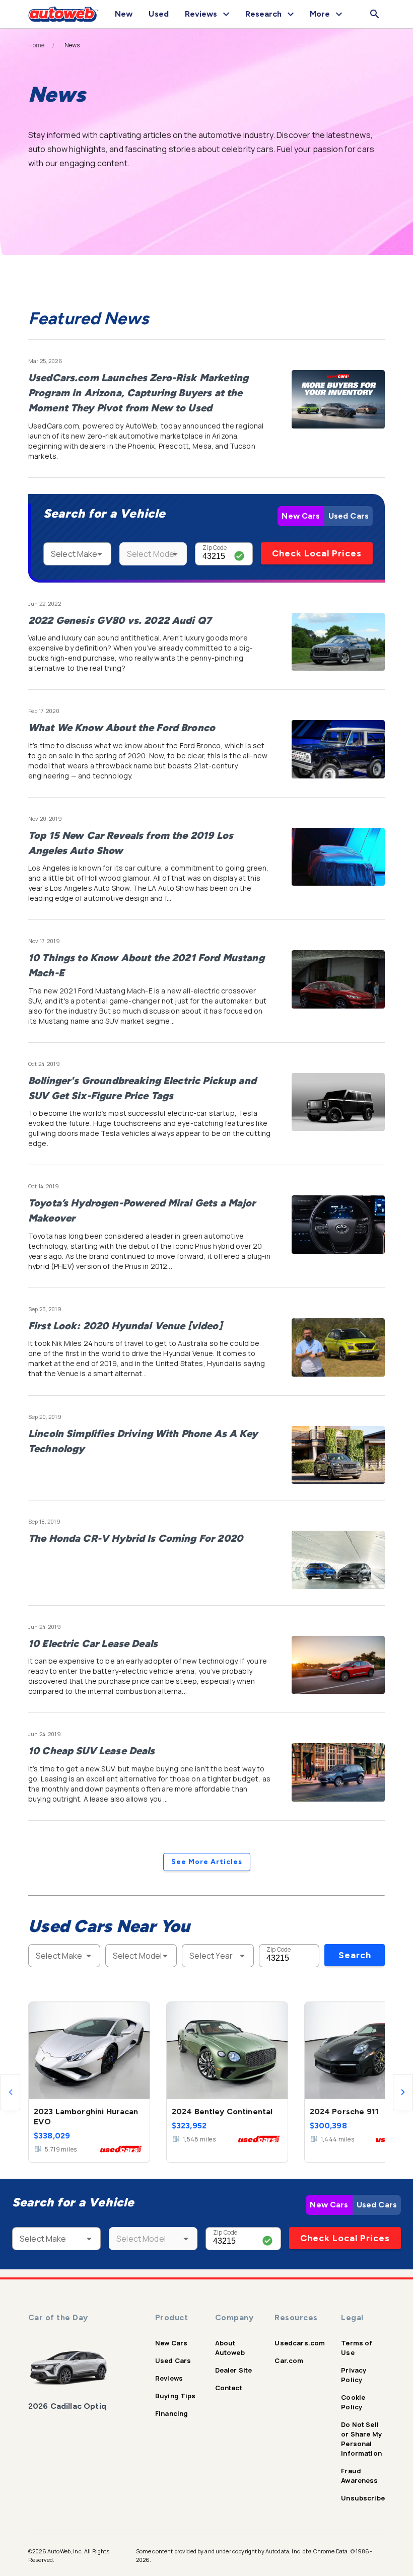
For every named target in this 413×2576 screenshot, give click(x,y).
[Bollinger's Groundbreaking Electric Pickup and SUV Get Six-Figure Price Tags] (338, 1102)
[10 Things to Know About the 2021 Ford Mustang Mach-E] (338, 979)
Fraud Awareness (359, 2476)
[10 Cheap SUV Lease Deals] (338, 1772)
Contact (229, 2388)
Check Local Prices (317, 553)
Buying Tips (176, 2396)
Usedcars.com (300, 2343)
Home (37, 45)
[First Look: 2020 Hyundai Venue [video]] (338, 1347)
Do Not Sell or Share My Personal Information (361, 2439)
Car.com (289, 2360)
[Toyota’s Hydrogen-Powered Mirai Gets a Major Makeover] (338, 1225)
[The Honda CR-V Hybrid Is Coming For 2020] (338, 1560)
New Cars (301, 516)
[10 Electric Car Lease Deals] (338, 1665)
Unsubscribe (363, 2498)
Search (355, 1955)
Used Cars (349, 516)
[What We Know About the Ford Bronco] (338, 749)
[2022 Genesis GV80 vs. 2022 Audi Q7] (338, 642)
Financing (171, 2413)
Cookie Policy (353, 2402)
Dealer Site (234, 2370)
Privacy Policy (354, 2375)
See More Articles (207, 1862)
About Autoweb (230, 2348)
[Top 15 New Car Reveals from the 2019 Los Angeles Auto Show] (338, 857)
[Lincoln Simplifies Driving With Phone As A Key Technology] (338, 1455)
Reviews (169, 2378)
